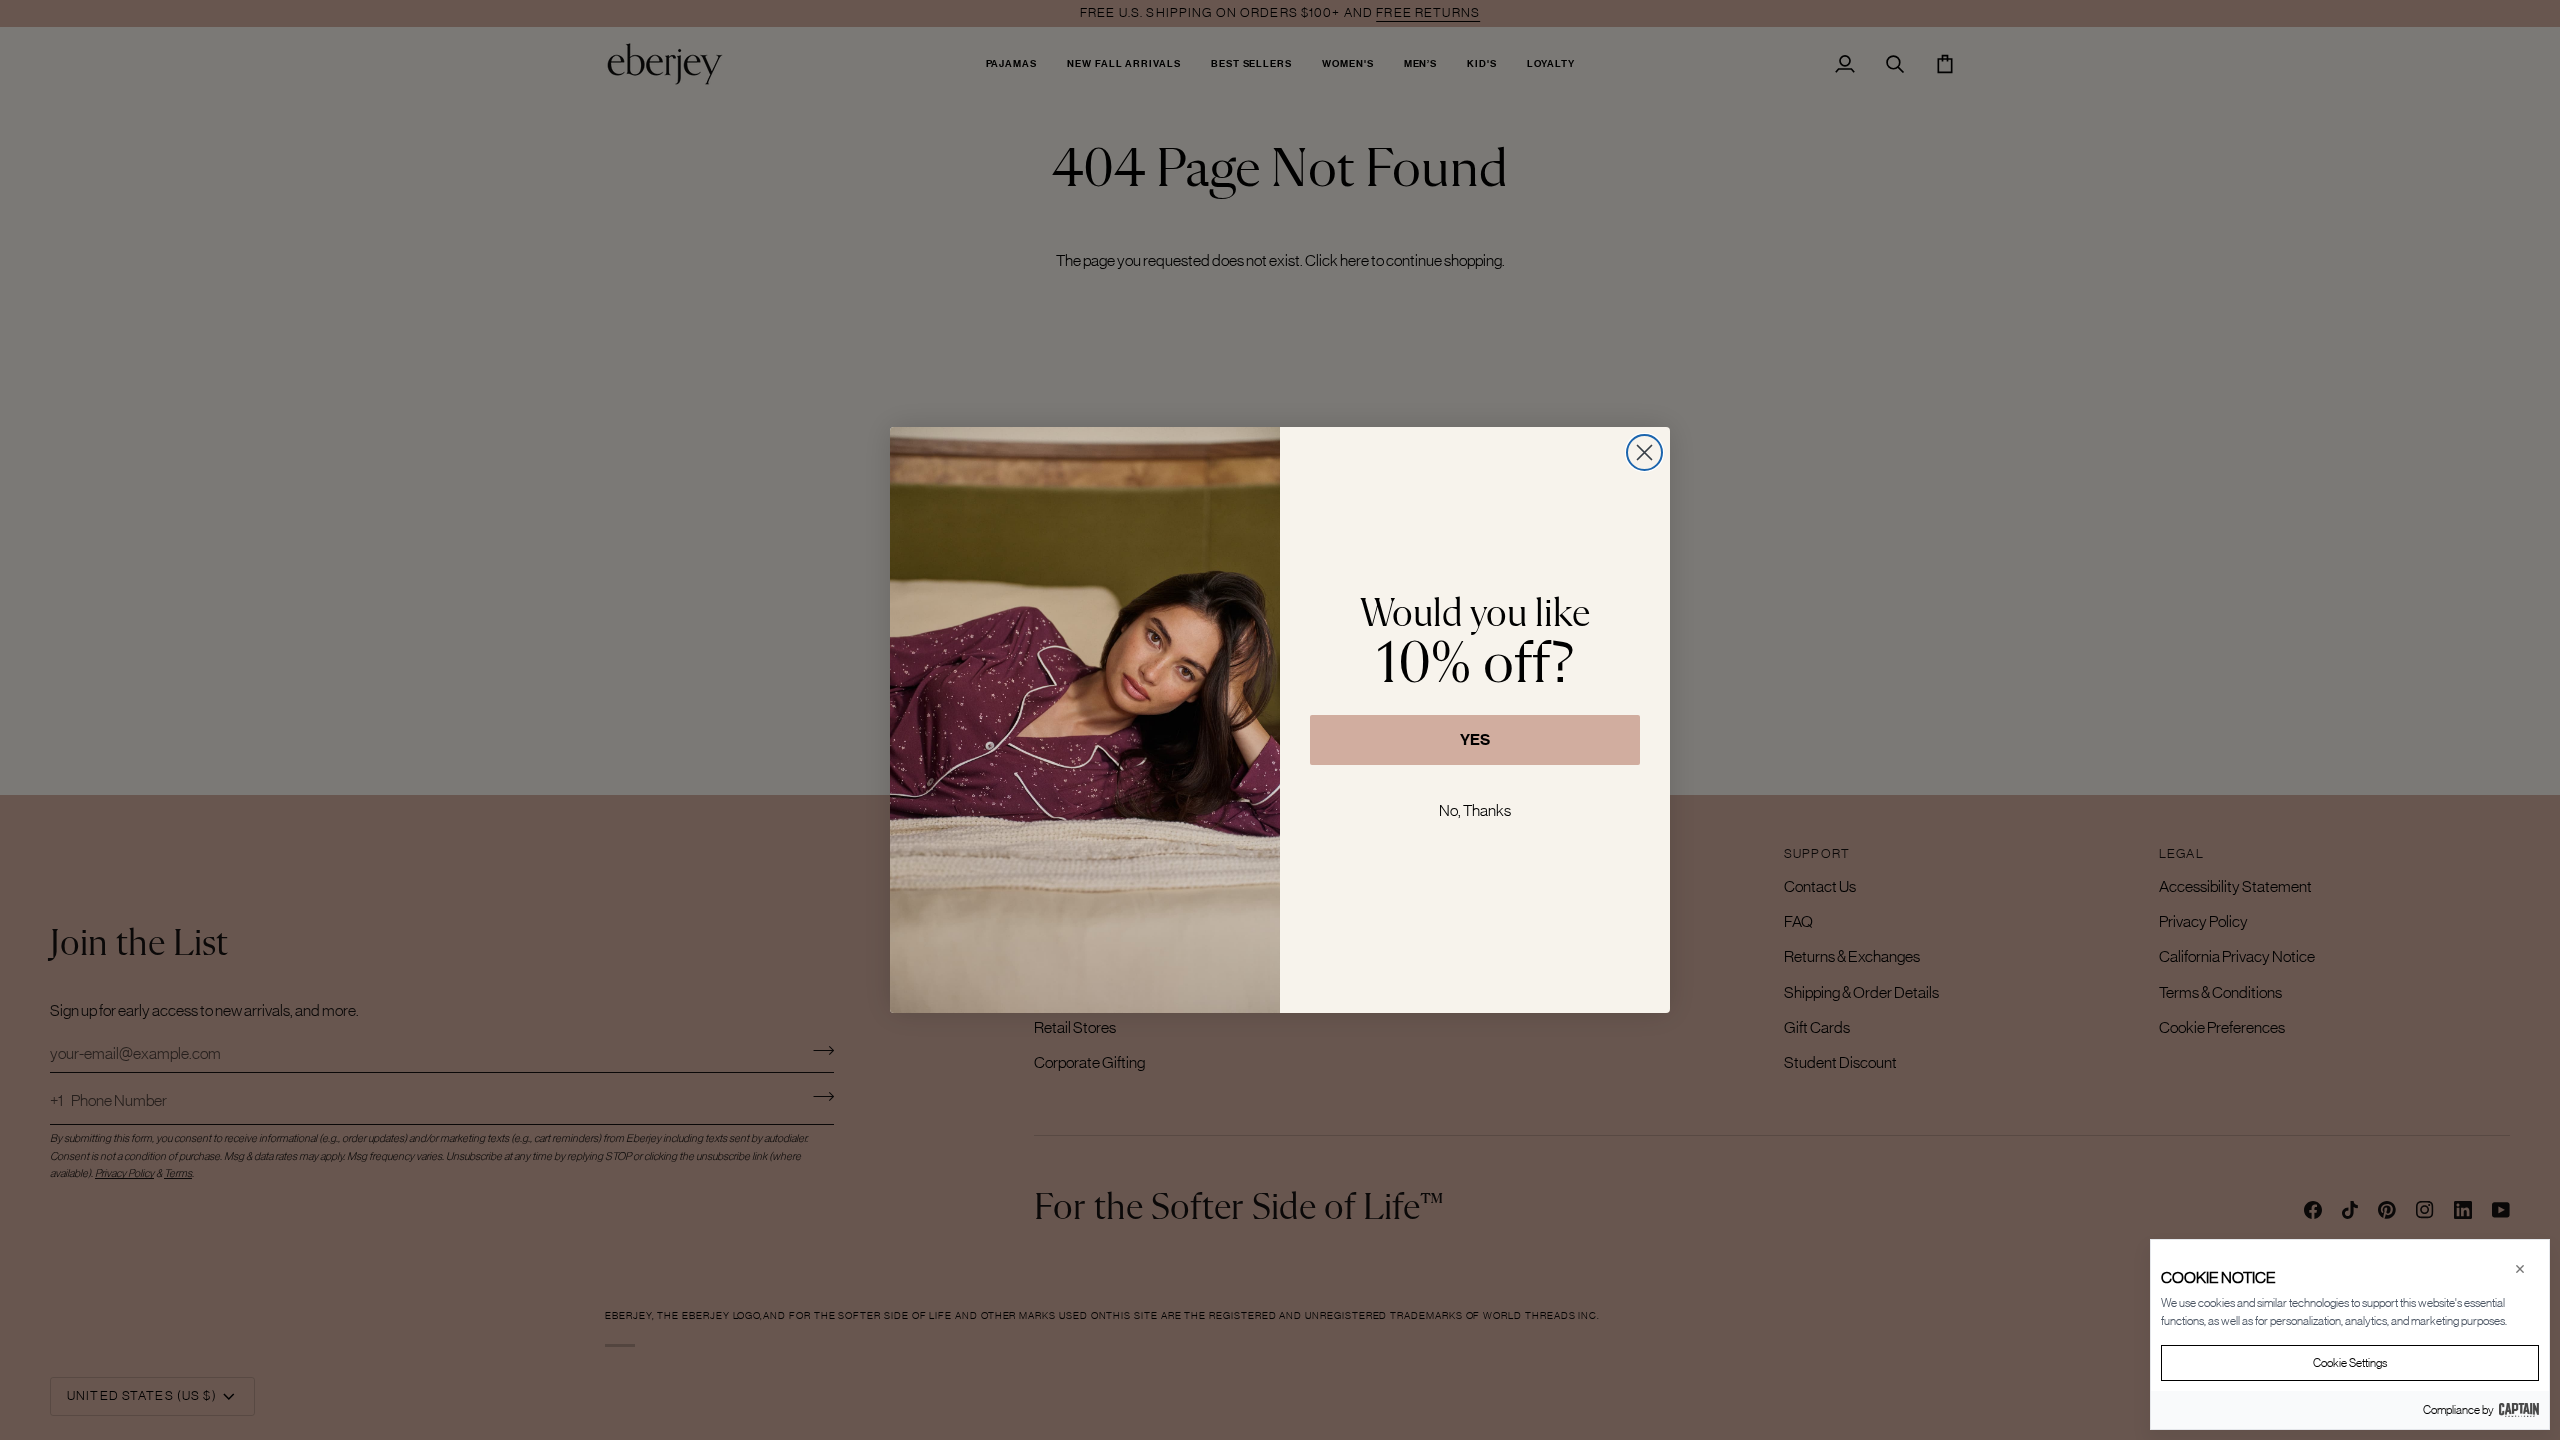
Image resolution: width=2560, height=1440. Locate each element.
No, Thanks (1475, 810)
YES (1475, 739)
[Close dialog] (1644, 452)
